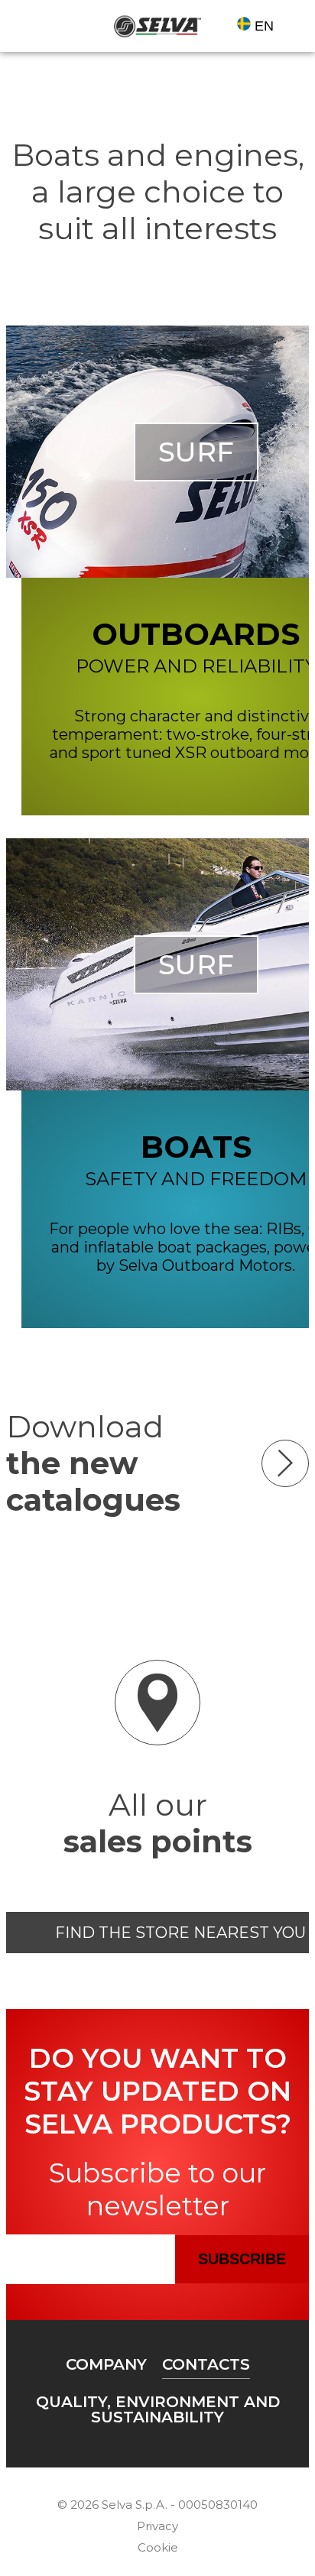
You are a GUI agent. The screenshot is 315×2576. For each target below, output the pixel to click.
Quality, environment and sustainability (158, 2409)
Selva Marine (157, 26)
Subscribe (242, 2259)
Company (106, 2364)
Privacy (157, 2526)
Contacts (206, 2364)
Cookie (158, 2547)
